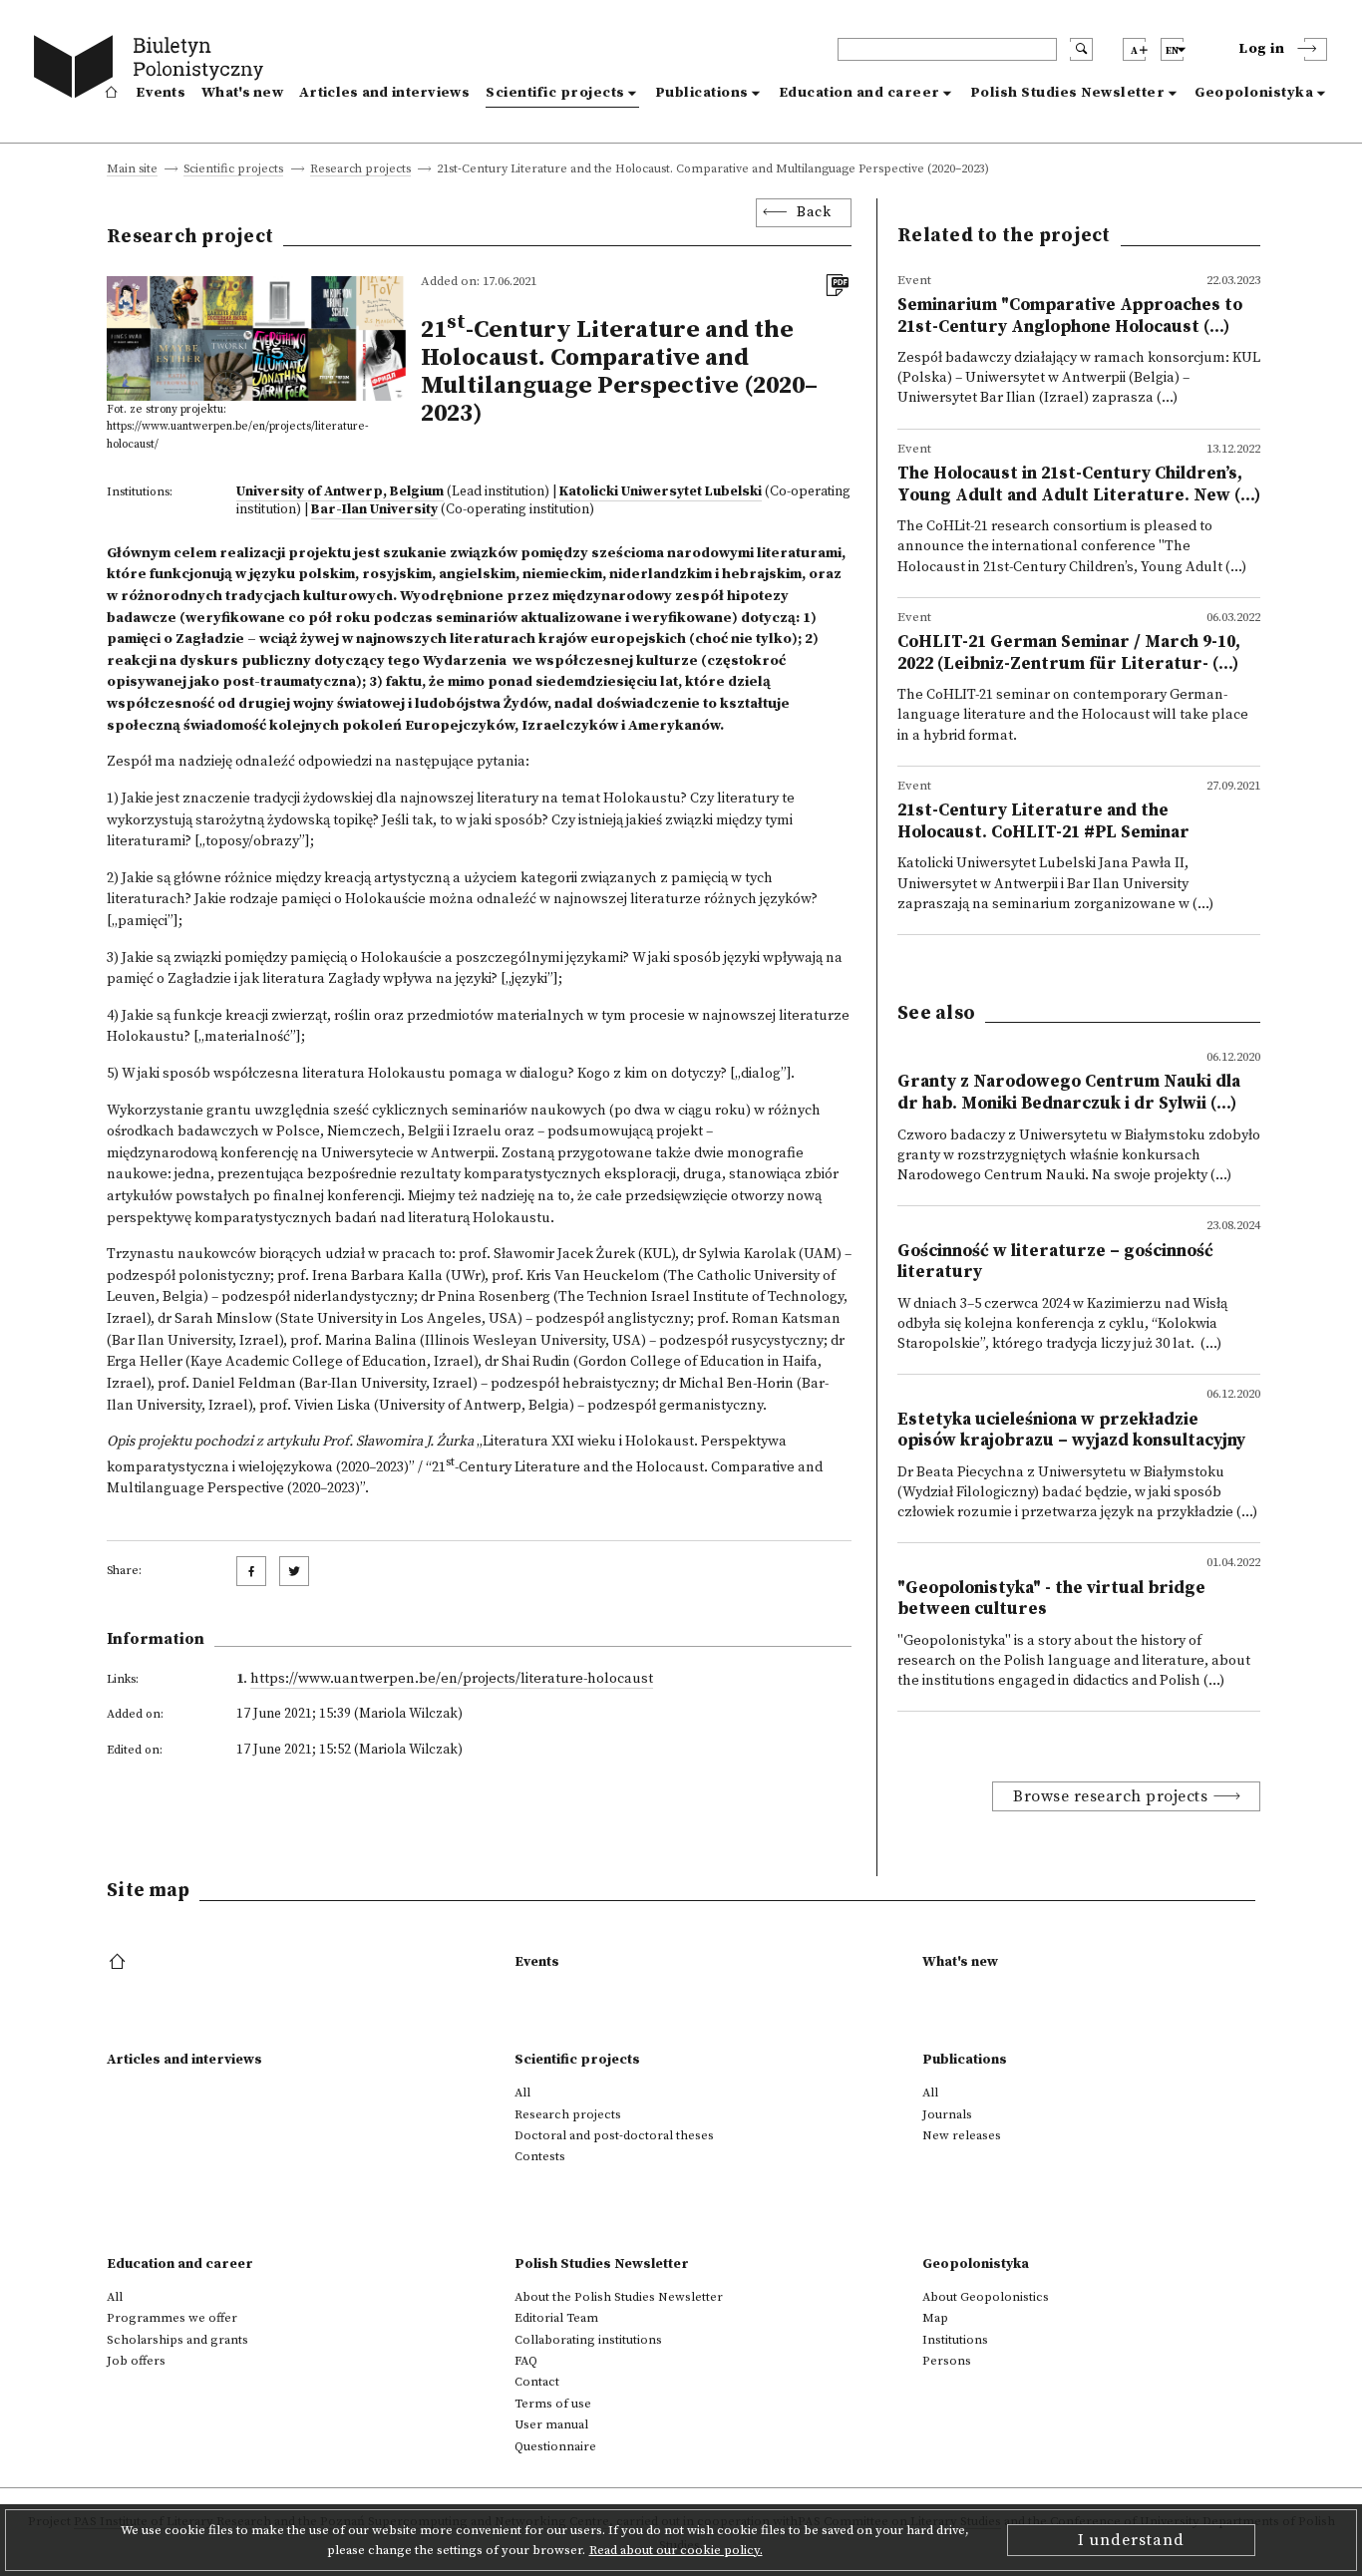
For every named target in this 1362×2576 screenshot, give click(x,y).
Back (814, 212)
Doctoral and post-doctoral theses (614, 2135)
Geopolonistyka (1254, 93)
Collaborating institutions (588, 2340)
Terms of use (553, 2404)
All (522, 2093)
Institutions (955, 2340)
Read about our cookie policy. (676, 2550)
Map (935, 2318)
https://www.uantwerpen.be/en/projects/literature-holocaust (452, 1679)
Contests (540, 2156)
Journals (947, 2114)
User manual (551, 2424)
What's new (242, 93)
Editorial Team (556, 2318)
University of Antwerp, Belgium (340, 491)
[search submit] (1081, 49)
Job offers (136, 2361)
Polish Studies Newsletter (1068, 93)
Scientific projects (555, 93)
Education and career (859, 93)
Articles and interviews (384, 93)
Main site (132, 170)
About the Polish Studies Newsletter (619, 2297)
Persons (947, 2361)
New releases (962, 2135)
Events (161, 93)
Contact (537, 2382)
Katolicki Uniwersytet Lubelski (661, 491)
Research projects (360, 170)
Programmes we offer (172, 2318)
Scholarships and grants (177, 2340)
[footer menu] (119, 1963)
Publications (702, 93)
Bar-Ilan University (374, 509)
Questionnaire (555, 2446)
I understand (1131, 2540)
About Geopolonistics (986, 2297)
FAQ (526, 2361)
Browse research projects (1110, 1796)
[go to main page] (153, 70)
